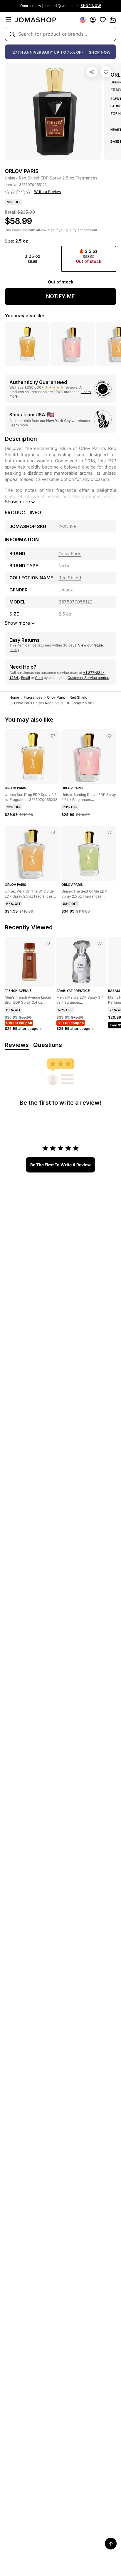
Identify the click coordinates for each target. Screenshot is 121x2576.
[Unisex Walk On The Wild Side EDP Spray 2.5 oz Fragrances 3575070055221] (53, 832)
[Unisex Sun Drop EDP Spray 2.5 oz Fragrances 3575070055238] (53, 736)
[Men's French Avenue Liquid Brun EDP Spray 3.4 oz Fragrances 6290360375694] (48, 944)
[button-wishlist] (103, 20)
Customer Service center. (88, 678)
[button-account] (93, 20)
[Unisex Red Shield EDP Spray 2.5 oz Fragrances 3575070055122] (106, 72)
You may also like (25, 316)
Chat (39, 678)
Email (26, 678)
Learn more (19, 425)
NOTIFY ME (60, 296)
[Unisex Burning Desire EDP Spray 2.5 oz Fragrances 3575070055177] (110, 736)
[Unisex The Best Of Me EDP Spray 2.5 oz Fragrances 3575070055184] (110, 832)
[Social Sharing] (92, 72)
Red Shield (78, 697)
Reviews (17, 1045)
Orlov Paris (56, 697)
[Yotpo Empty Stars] (18, 192)
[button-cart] (113, 20)
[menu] (8, 20)
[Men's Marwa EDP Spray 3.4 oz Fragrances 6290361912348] (100, 944)
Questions (48, 1045)
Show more (17, 502)
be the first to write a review (60, 1165)
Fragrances (33, 697)
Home (14, 697)
